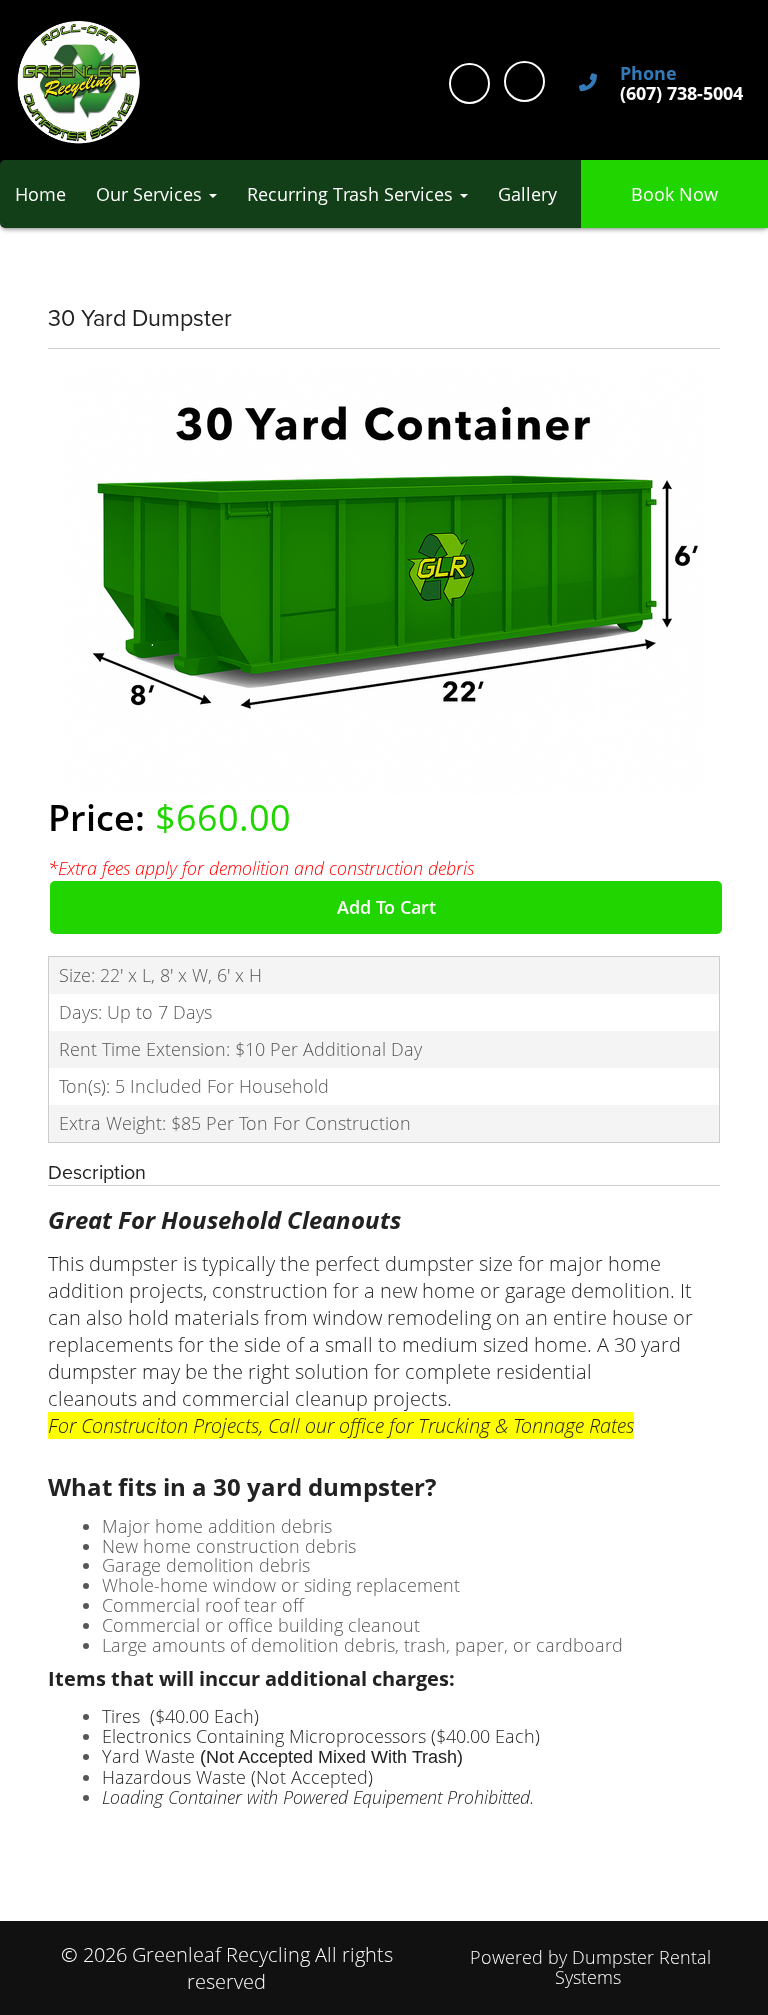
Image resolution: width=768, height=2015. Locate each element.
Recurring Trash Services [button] (352, 194)
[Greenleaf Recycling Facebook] (469, 83)
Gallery (527, 194)
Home (40, 194)
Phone (648, 74)
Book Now (674, 194)
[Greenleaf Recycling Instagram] (524, 81)
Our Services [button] (151, 194)
